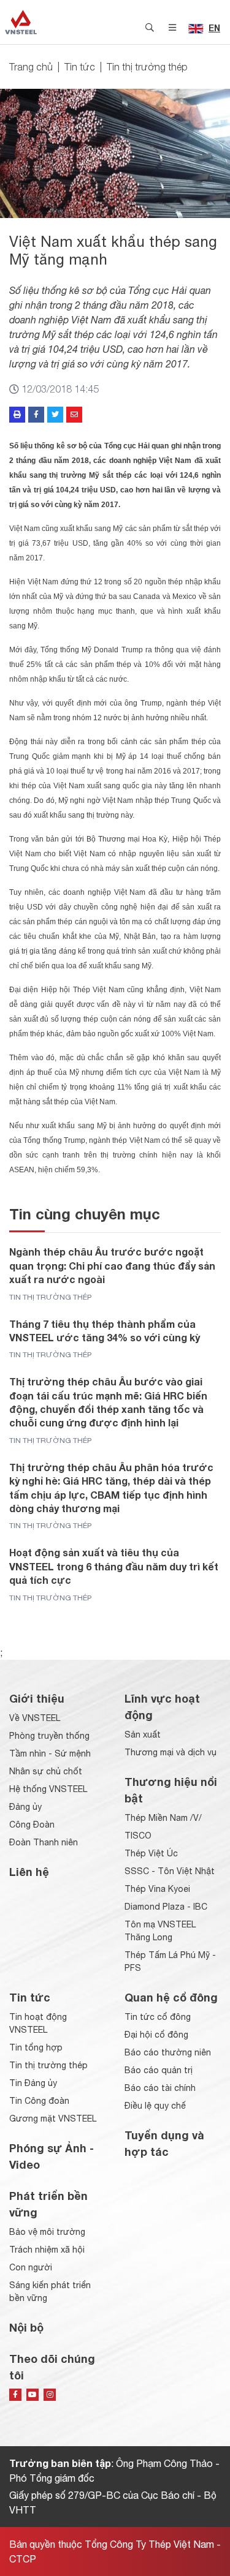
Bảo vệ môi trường (47, 2232)
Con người (31, 2267)
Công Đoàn (32, 1825)
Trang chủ (31, 67)
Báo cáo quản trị (159, 2070)
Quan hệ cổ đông (171, 1997)
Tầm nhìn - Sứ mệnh (50, 1753)
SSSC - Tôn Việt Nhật (170, 1871)
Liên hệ (29, 1872)
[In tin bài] (17, 415)
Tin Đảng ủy (33, 2083)
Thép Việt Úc (151, 1853)
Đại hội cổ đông (156, 2035)
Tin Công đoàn (39, 2101)
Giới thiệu (37, 1698)
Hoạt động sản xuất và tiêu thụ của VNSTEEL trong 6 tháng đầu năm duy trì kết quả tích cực (114, 1566)
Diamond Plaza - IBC (166, 1907)
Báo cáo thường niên (168, 2052)
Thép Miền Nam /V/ (163, 1818)
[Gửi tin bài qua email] (74, 415)
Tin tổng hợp (36, 2047)
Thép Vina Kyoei (157, 1889)
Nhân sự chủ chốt (46, 1771)
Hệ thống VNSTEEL (48, 1789)
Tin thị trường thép (147, 67)
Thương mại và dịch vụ (171, 1752)
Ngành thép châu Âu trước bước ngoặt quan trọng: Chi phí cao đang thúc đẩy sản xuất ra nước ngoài (112, 1265)
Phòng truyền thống (49, 1736)
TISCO (138, 1836)
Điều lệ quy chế (155, 2106)
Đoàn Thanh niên (44, 1842)
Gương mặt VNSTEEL (53, 2118)
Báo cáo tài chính (160, 2088)
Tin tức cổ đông (158, 2017)
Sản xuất (143, 1734)
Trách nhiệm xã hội (47, 2250)
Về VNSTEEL (35, 1718)
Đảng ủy (25, 1807)
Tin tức (80, 67)
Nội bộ (26, 2327)
